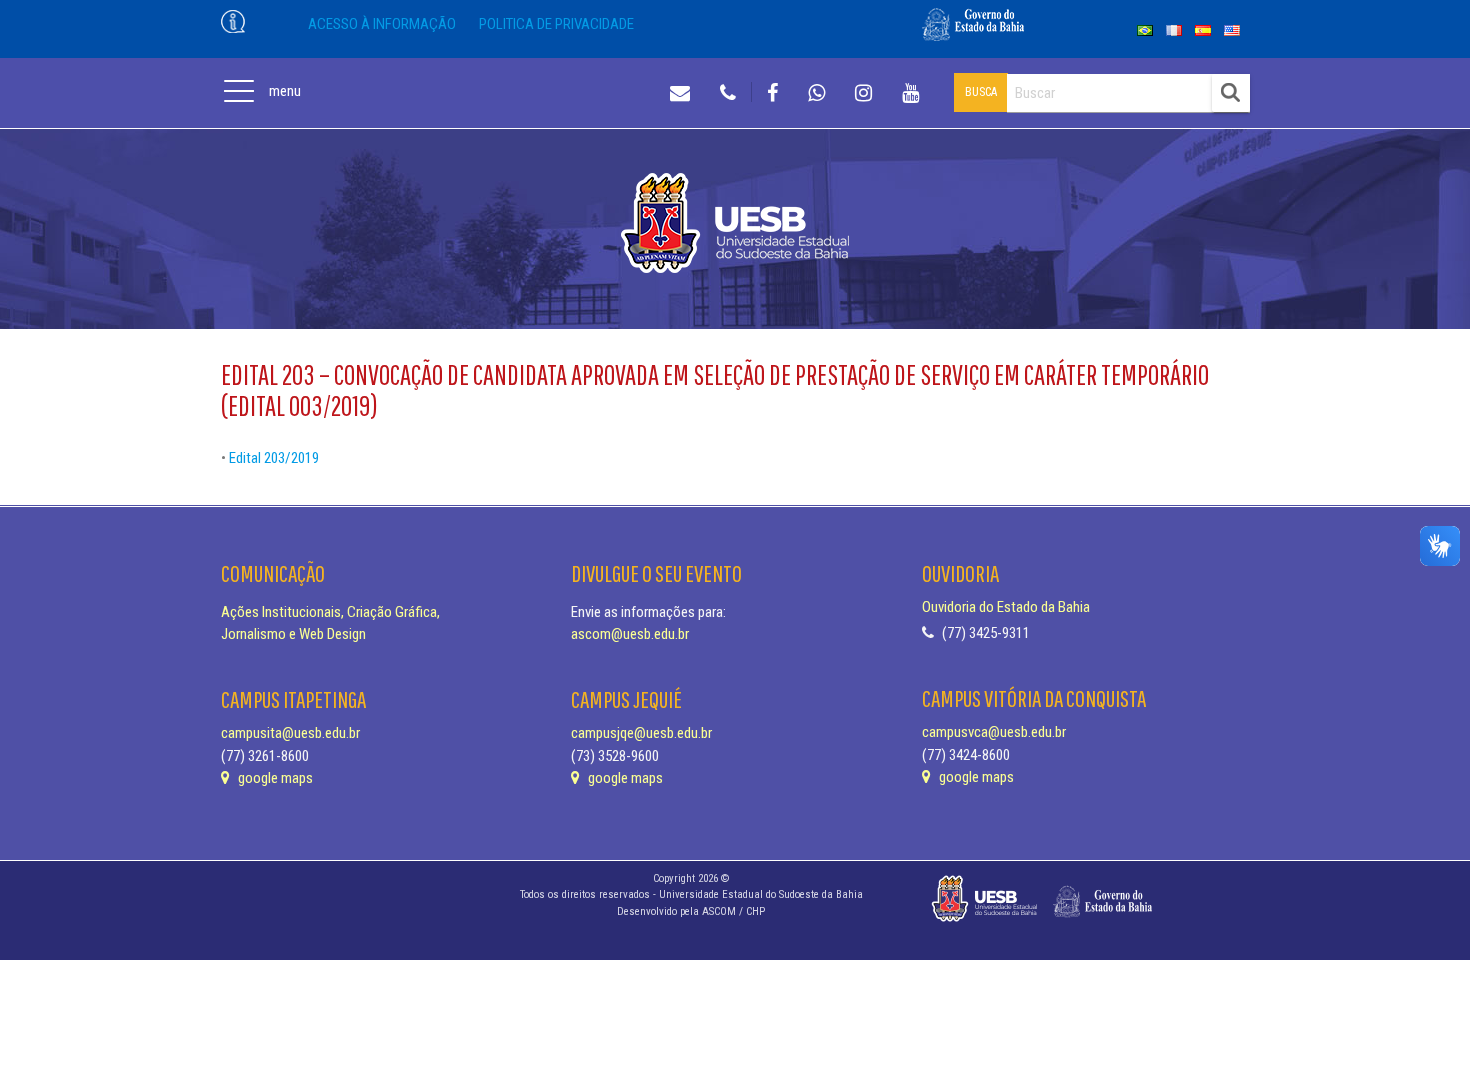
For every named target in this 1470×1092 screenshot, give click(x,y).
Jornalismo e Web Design (293, 634)
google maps (274, 778)
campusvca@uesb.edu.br (994, 732)
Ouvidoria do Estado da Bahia (1006, 607)
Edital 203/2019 (274, 458)
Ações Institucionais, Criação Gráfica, (330, 612)
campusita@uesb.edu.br (290, 733)
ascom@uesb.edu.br (630, 634)
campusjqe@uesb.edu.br (641, 733)
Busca (981, 92)
